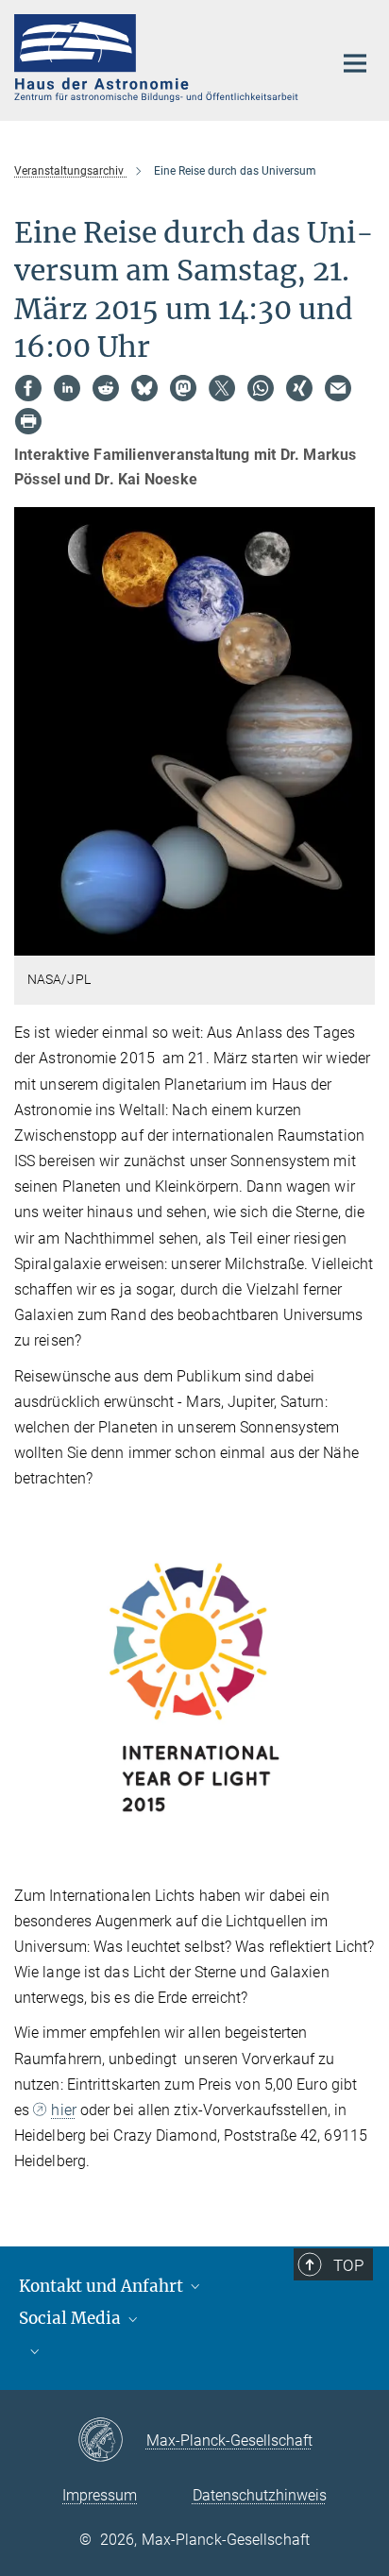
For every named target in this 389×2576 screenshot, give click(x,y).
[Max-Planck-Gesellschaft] (112, 2441)
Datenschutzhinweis (260, 2495)
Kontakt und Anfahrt (103, 2286)
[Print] (28, 421)
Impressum (100, 2495)
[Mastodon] (183, 388)
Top (348, 2265)
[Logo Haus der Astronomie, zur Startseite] (159, 58)
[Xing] (299, 388)
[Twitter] (222, 388)
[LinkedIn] (67, 388)
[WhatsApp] (261, 388)
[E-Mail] (338, 388)
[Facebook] (28, 388)
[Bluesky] (144, 388)
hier (63, 2110)
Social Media (72, 2318)
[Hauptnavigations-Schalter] (355, 63)
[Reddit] (106, 388)
